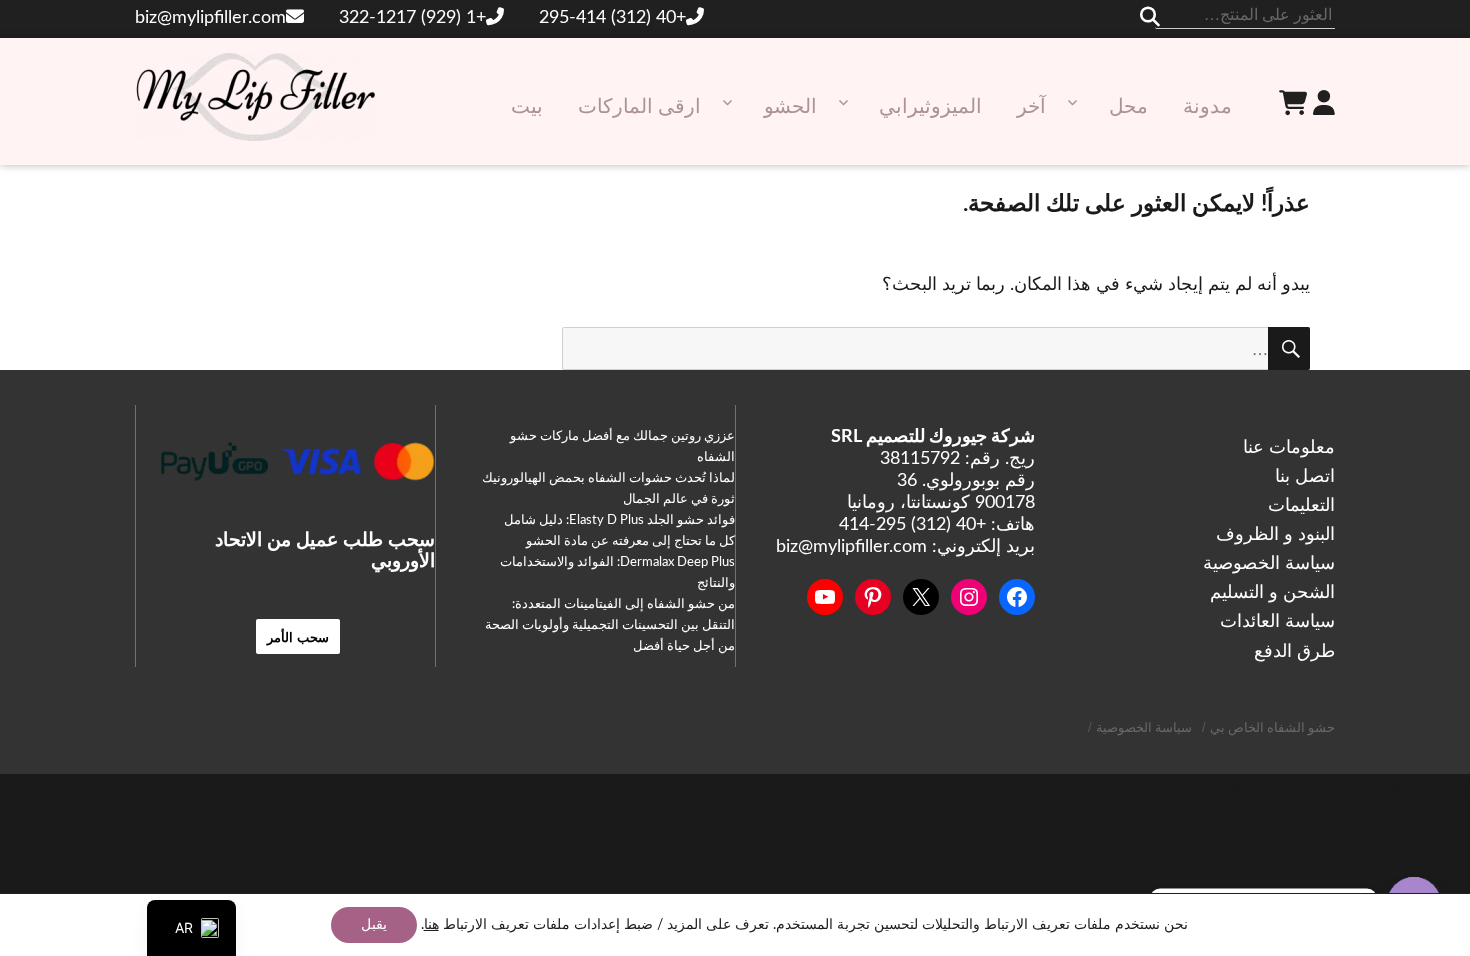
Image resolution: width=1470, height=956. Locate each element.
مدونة (1207, 107)
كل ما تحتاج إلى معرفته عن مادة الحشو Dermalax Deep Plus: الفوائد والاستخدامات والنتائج (617, 562)
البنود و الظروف (1275, 535)
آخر (1031, 107)
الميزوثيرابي (930, 107)
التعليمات (1301, 506)
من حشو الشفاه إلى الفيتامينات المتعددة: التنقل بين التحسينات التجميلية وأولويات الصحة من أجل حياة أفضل (610, 625)
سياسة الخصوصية (1269, 564)
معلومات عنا (1289, 448)
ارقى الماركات (639, 107)
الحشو (790, 107)
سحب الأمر (298, 636)
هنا (431, 925)
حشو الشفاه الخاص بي (1272, 728)
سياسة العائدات (1277, 622)
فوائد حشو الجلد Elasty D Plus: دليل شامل (619, 520)
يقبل (374, 925)
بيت (527, 107)
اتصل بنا (1305, 477)
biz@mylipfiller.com (210, 18)
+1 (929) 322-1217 (412, 18)
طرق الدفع (1294, 652)
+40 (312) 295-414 (612, 18)
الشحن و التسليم (1272, 593)
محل (1128, 107)
